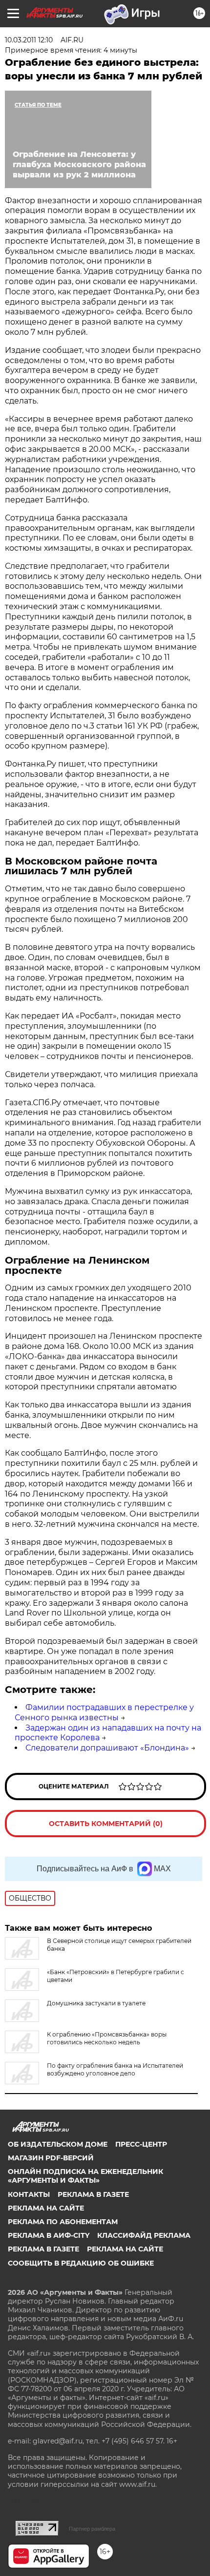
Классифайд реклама (144, 2235)
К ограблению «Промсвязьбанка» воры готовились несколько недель (107, 2038)
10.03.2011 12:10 (29, 40)
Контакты (29, 2194)
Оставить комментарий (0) (106, 1824)
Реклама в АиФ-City (49, 2235)
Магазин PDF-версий (51, 2158)
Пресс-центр (141, 2144)
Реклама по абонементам (63, 2222)
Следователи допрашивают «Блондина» (107, 1748)
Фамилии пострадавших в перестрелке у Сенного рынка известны (104, 1712)
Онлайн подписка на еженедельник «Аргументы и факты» (85, 2176)
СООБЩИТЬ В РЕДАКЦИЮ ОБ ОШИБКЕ (81, 2263)
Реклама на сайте (46, 2208)
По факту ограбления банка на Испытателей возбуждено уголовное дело (115, 2069)
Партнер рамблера (92, 2529)
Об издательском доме (58, 2144)
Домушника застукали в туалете (96, 2003)
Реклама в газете (93, 2194)
